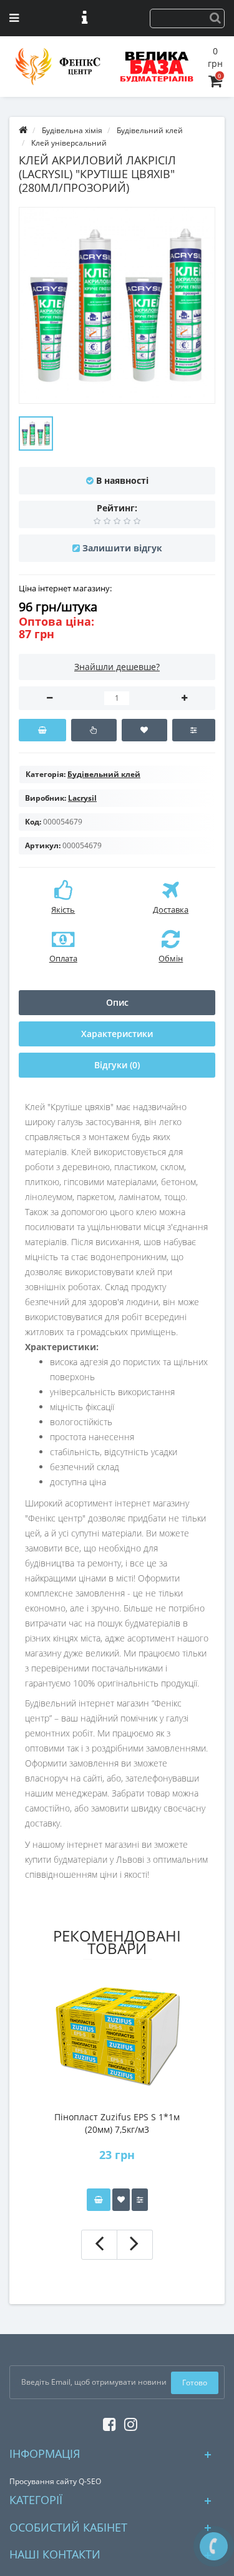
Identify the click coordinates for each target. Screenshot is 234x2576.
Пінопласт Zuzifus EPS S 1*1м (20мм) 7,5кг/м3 (117, 2123)
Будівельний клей (150, 130)
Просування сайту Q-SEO (55, 2481)
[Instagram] (128, 2422)
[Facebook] (106, 2422)
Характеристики (117, 1034)
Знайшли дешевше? (117, 667)
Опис (117, 1002)
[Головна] (23, 130)
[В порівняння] (194, 730)
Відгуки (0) (117, 1065)
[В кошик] (42, 730)
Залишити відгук (122, 548)
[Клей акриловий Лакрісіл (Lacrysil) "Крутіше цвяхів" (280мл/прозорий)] (36, 434)
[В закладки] (144, 730)
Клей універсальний (69, 143)
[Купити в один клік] (94, 730)
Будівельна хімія (72, 130)
